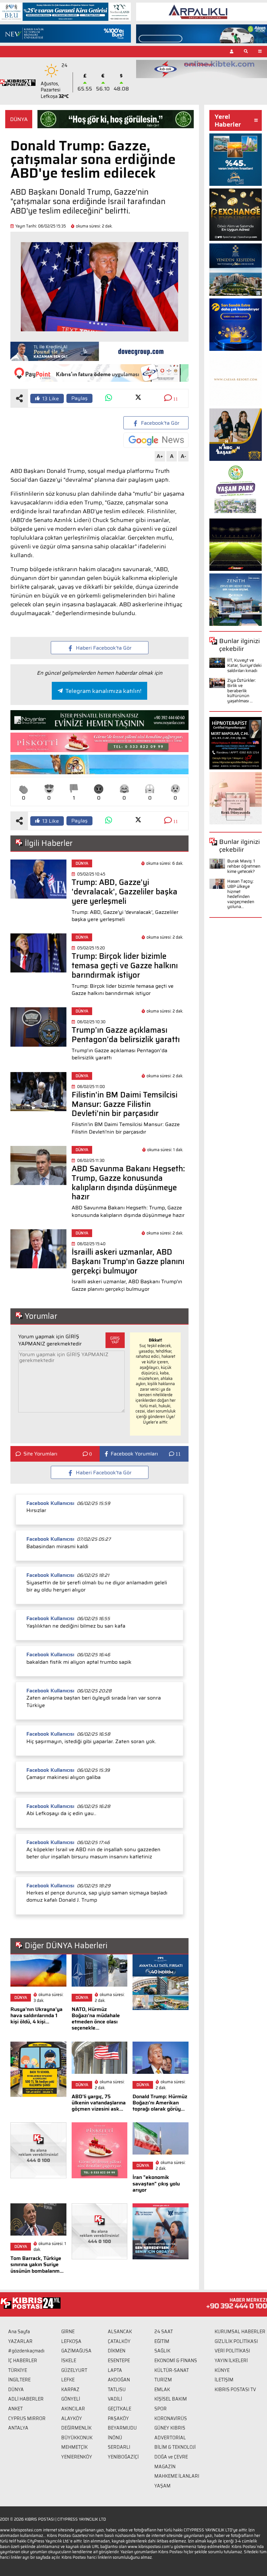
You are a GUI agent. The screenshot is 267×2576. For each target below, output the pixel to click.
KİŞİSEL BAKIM (171, 2399)
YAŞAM (162, 2486)
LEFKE (68, 2380)
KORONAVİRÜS (171, 2418)
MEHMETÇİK (74, 2447)
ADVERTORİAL (170, 2438)
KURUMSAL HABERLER (240, 2332)
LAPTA (115, 2370)
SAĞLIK (162, 2351)
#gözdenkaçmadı (26, 2351)
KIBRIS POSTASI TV (235, 2390)
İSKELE (69, 2361)
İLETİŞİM (224, 2380)
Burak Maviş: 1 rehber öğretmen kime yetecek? (244, 866)
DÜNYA (19, 119)
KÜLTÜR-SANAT (172, 2370)
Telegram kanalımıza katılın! (103, 691)
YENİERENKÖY (77, 2457)
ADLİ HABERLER (26, 2399)
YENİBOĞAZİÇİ (123, 2457)
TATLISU (117, 2390)
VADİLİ (115, 2399)
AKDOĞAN (119, 2380)
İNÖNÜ (115, 2438)
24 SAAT (164, 2332)
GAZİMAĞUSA (76, 2351)
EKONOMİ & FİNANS (176, 2361)
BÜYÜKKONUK (77, 2438)
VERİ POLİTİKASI (232, 2351)
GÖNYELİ (71, 2399)
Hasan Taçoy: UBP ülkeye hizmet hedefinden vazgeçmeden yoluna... (241, 894)
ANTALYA (18, 2428)
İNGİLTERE (19, 2380)
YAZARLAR (20, 2341)
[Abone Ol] (156, 440)
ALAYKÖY (72, 2418)
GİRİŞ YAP (115, 1340)
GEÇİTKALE (119, 2409)
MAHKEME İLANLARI (177, 2476)
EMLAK (162, 2390)
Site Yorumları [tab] (40, 1454)
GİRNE (68, 2332)
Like (51, 399)
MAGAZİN (165, 2467)
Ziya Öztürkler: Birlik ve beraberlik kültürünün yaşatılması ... (242, 690)
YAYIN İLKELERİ (231, 2361)
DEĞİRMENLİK (76, 2428)
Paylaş (79, 398)
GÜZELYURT (74, 2370)
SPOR (161, 2409)
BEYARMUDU (122, 2428)
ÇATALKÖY (119, 2341)
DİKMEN (117, 2351)
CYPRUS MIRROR (27, 2418)
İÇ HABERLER (23, 2361)
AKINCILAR (73, 2409)
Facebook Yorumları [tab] (134, 1454)
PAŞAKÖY (118, 2418)
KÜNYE (222, 2370)
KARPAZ (70, 2390)
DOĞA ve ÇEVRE (171, 2457)
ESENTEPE (119, 2361)
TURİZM (163, 2380)
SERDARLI (119, 2447)
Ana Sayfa (19, 2332)
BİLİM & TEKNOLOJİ (175, 2447)
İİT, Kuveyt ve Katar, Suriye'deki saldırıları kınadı (244, 665)
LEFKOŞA (71, 2341)
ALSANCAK (120, 2332)
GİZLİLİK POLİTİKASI (236, 2341)
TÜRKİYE (18, 2370)
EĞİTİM (162, 2341)
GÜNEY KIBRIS (170, 2428)
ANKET (15, 2409)
